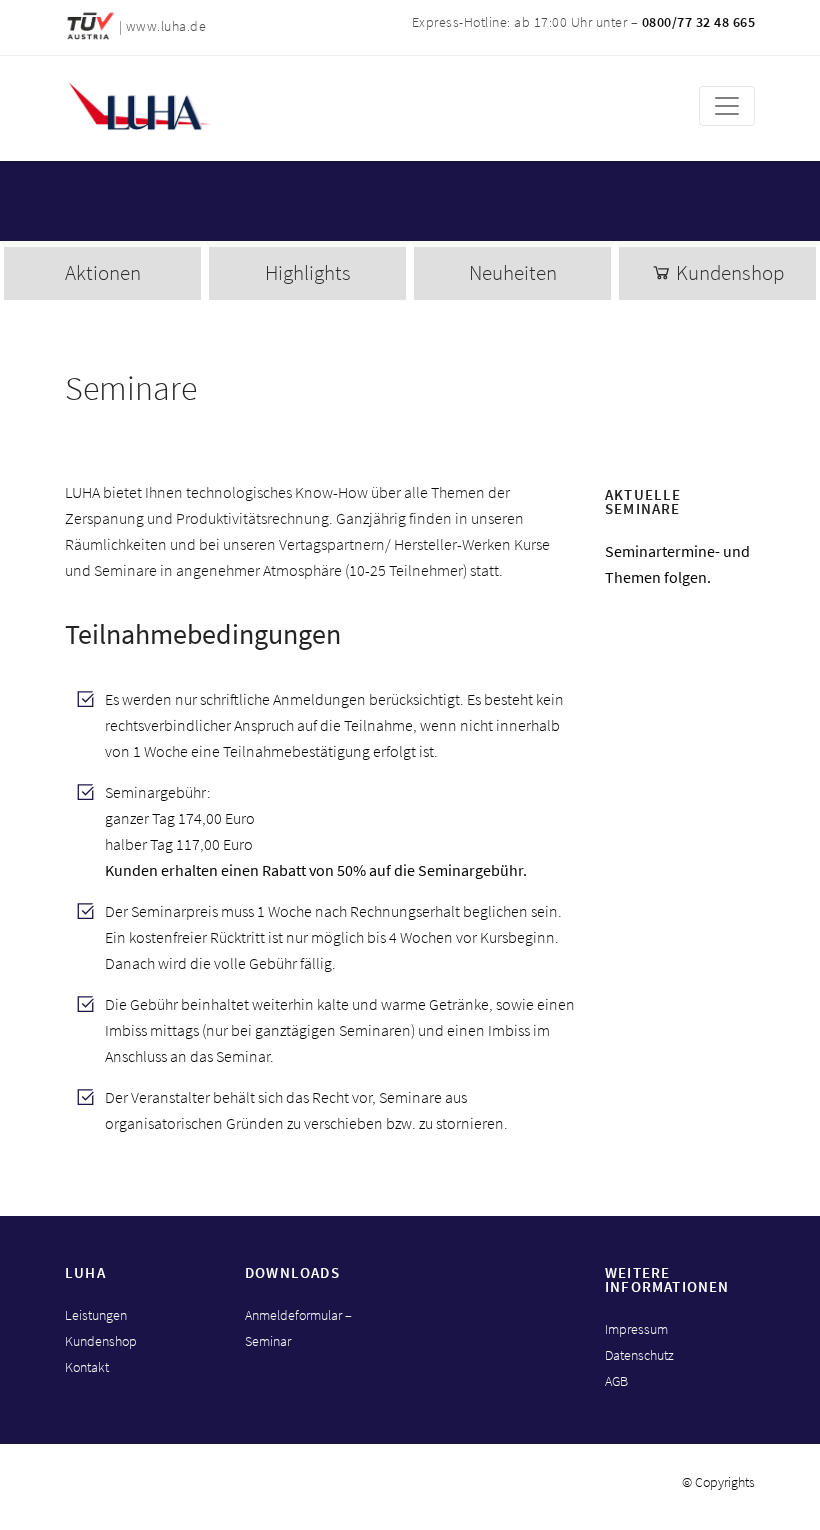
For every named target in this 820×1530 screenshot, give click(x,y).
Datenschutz (639, 1355)
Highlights (308, 272)
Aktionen (103, 272)
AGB (616, 1381)
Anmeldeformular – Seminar (298, 1328)
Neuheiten (513, 272)
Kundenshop (728, 272)
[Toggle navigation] (727, 106)
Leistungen (96, 1315)
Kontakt (87, 1367)
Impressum (636, 1329)
